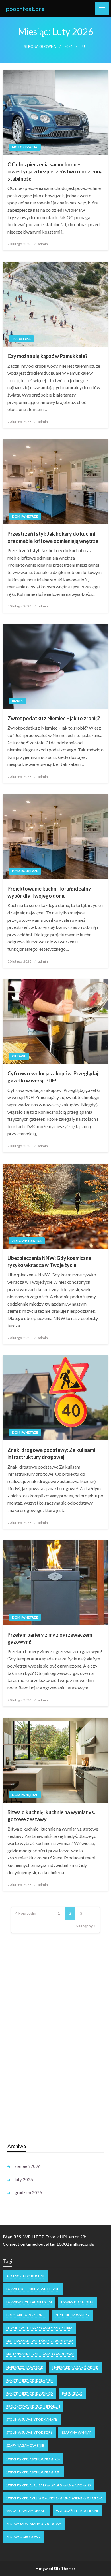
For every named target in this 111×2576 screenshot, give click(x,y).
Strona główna (40, 47)
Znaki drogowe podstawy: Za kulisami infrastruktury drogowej (51, 1453)
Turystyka (21, 339)
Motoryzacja (25, 147)
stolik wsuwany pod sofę (29, 2432)
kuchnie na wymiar (72, 2315)
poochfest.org (25, 9)
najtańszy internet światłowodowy (40, 2354)
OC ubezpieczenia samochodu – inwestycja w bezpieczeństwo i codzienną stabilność (55, 171)
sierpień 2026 (28, 2166)
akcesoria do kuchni (25, 2276)
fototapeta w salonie (26, 2315)
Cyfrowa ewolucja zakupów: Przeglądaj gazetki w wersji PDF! (53, 1077)
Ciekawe (19, 1056)
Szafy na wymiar (77, 2432)
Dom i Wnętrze (25, 516)
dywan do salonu (77, 2302)
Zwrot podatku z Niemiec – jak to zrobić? (54, 718)
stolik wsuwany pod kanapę (32, 2419)
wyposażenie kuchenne (78, 2511)
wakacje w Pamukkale (26, 2511)
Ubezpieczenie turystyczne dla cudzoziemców (49, 2485)
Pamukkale (72, 2393)
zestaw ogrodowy (23, 2537)
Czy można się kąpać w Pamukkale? (48, 356)
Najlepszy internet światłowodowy (40, 2341)
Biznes (17, 701)
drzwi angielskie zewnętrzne (33, 2289)
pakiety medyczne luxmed (29, 2393)
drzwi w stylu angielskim (29, 2302)
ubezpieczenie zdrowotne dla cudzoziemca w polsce (55, 2498)
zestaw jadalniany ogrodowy (34, 2524)
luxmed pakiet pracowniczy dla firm (39, 2328)
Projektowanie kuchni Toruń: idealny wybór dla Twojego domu (49, 892)
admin (43, 244)
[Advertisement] (50, 2048)
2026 (68, 47)
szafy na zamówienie (25, 2445)
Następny (84, 1926)
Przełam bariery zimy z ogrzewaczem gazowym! (50, 1638)
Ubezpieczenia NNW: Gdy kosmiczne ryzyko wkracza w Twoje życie (49, 1261)
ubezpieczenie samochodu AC (33, 2459)
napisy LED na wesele (25, 2367)
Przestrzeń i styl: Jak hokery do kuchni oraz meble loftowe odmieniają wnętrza (53, 537)
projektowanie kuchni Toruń (33, 2406)
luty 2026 (24, 2179)
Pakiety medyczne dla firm (30, 2380)
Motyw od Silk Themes (55, 2569)
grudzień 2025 (28, 2192)
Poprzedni (27, 1913)
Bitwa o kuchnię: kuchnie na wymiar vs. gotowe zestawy (51, 1816)
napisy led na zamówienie (75, 2367)
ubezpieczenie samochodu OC (33, 2472)
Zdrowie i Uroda (27, 1241)
